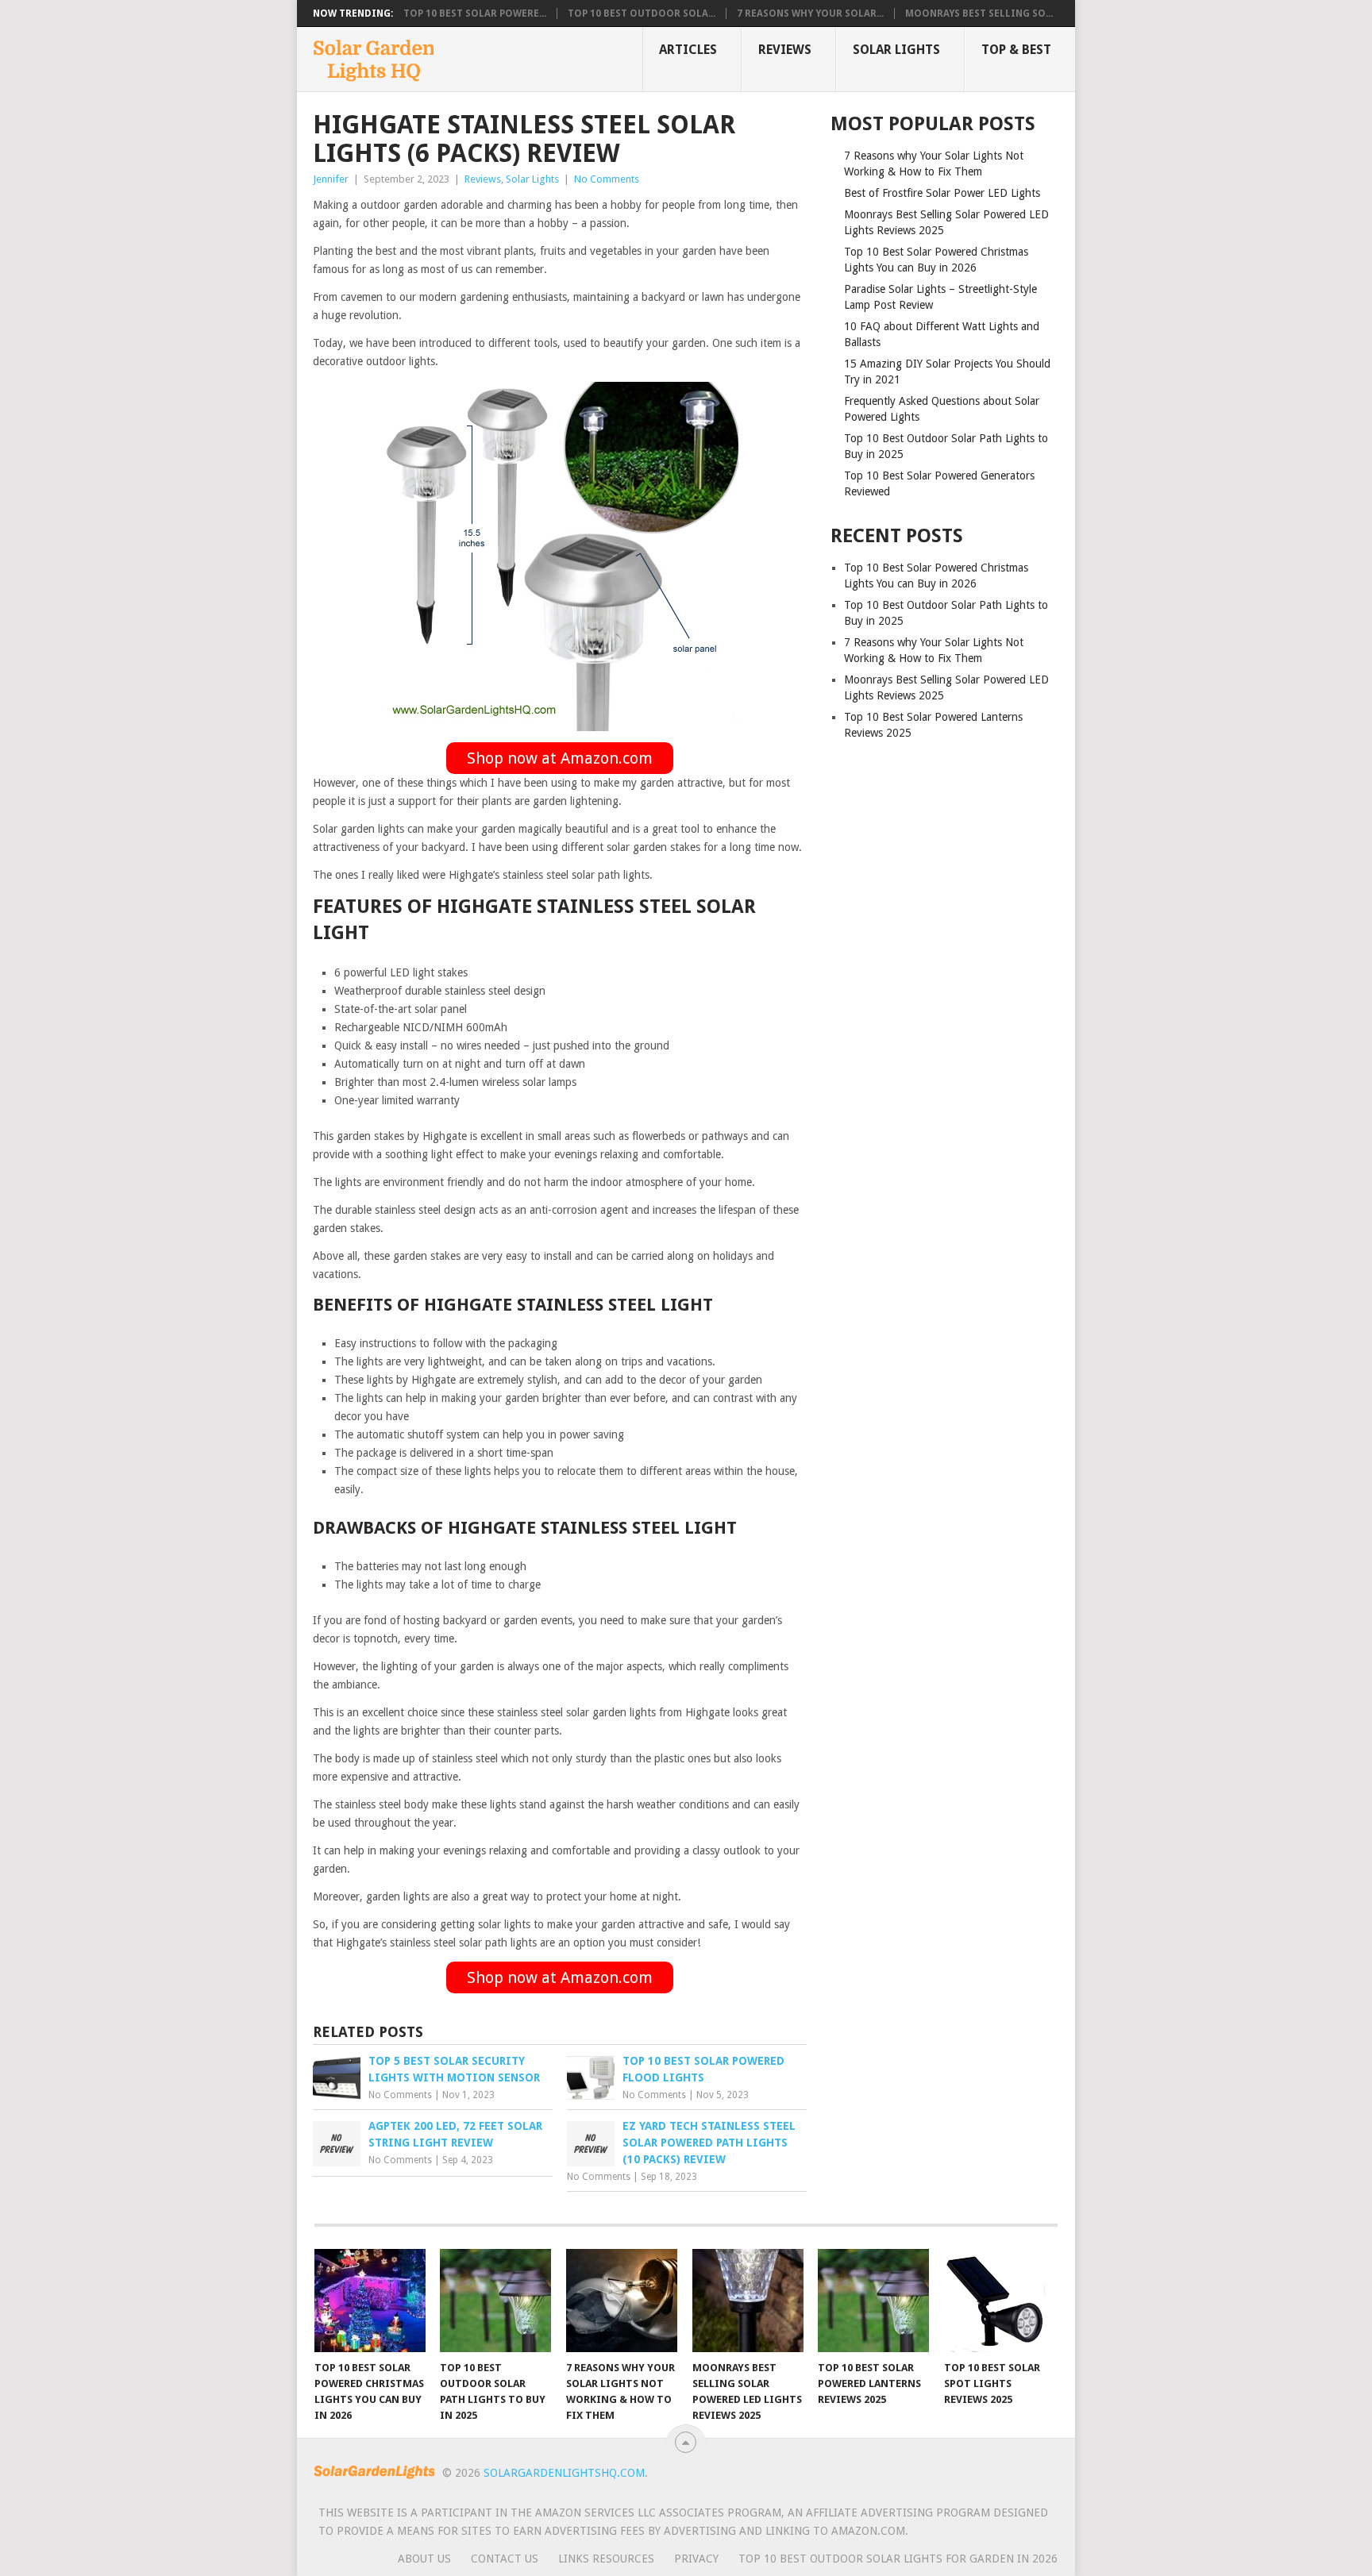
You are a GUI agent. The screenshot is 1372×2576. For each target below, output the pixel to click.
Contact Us (505, 2559)
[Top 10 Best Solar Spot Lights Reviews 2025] (1000, 2301)
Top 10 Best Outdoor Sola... (642, 13)
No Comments (607, 179)
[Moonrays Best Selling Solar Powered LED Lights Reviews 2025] (748, 2301)
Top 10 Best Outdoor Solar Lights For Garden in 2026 (898, 2559)
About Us (424, 2559)
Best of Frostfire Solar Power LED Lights (942, 193)
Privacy (696, 2559)
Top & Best (1016, 50)
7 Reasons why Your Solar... (810, 13)
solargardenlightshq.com (564, 2473)
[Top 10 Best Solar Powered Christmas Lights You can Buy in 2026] (370, 2301)
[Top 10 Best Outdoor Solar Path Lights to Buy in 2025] (495, 2301)
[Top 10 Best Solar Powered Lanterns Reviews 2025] (873, 2301)
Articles (688, 50)
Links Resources (606, 2559)
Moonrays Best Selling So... (979, 13)
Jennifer (331, 179)
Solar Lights (896, 50)
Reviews (785, 50)
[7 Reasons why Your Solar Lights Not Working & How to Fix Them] (622, 2301)
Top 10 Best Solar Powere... (475, 13)
